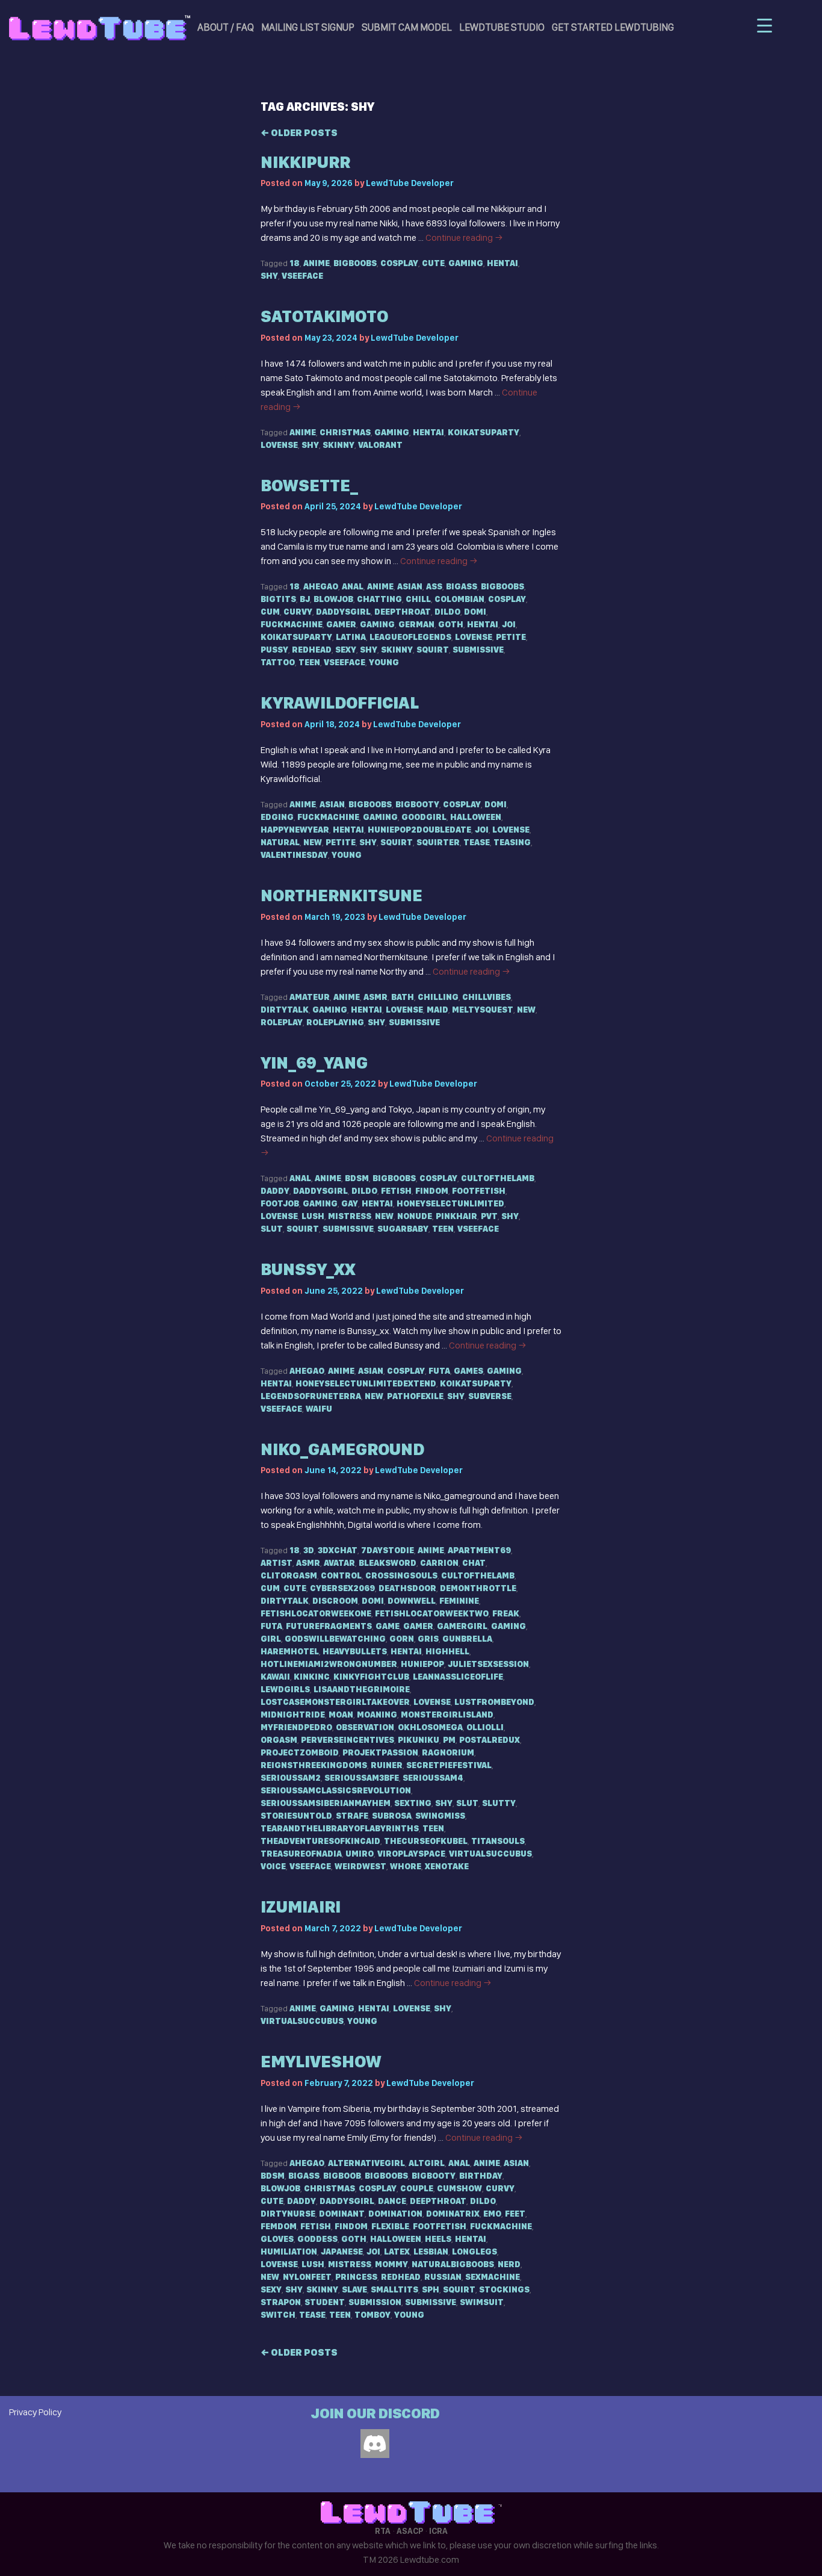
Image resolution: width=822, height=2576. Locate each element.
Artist (277, 1563)
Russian (443, 2277)
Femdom (279, 2226)
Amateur (310, 997)
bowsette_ (309, 486)
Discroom (335, 1601)
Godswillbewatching (335, 1639)
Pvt (489, 1216)
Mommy (391, 2264)
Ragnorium (448, 1752)
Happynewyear (295, 830)
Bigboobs (355, 263)
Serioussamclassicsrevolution (336, 1790)
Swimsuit (482, 2302)
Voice (273, 1866)
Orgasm (279, 1740)
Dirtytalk (285, 1010)
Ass (434, 586)
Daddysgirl (343, 612)
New (313, 842)
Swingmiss (440, 1816)
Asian (410, 586)
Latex (397, 2252)
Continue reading (464, 237)
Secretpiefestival (449, 1765)
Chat (474, 1563)
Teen (309, 662)
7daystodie (388, 1550)
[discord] (375, 2444)
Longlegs (474, 2252)
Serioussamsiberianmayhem (326, 1803)
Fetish (396, 1191)
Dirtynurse (288, 2214)
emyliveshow (321, 2062)
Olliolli (485, 1727)
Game (388, 1626)
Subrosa (392, 1816)
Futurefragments (329, 1626)
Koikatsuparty (484, 432)
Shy (269, 276)
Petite (511, 637)
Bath (403, 997)
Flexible (390, 2226)
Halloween (476, 817)
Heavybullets (355, 1651)
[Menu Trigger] (765, 26)
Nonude (415, 1216)
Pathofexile (415, 1396)
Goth (451, 624)
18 (295, 263)
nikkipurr (305, 162)
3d (309, 1550)
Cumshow (459, 2188)
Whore (406, 1866)
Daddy (275, 1191)
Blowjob (333, 599)
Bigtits (278, 599)
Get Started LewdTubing (613, 27)
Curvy (298, 612)
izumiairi (301, 1907)
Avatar (339, 1563)
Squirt (433, 650)
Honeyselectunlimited (450, 1203)
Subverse (490, 1396)
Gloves (277, 2239)
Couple (417, 2188)
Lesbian (431, 2252)
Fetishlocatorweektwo (432, 1613)
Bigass (462, 586)
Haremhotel (290, 1651)
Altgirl (427, 2163)
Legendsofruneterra (311, 1396)
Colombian (459, 599)
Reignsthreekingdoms (314, 1765)
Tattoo (278, 662)
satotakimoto (324, 316)
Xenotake (447, 1866)
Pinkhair (456, 1216)
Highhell (447, 1651)
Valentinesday (294, 855)
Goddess (317, 2239)
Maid (437, 1010)
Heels (438, 2239)
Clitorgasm (289, 1575)
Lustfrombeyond (494, 1702)
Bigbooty (417, 804)
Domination (395, 2214)
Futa (439, 1371)
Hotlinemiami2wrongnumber (329, 1664)
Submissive (478, 650)
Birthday (481, 2176)
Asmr (375, 997)
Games (468, 1371)
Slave (354, 2289)
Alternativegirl (366, 2163)
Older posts (299, 133)
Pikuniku (419, 1740)
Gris (428, 1639)
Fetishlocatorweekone (316, 1613)
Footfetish (479, 1191)
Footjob (280, 1203)
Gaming (466, 263)
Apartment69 (479, 1550)
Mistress (350, 1216)
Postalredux (490, 1740)
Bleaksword (388, 1563)
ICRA (438, 2531)
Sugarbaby (403, 1229)
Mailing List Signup (308, 27)
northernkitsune (341, 895)
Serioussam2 (291, 1778)
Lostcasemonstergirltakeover (335, 1702)
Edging (277, 817)
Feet (515, 2214)
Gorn (402, 1639)
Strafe (352, 1816)
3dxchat (338, 1550)
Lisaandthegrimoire (362, 1689)
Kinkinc (312, 1677)
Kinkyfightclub (371, 1677)
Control (341, 1575)
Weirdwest (360, 1866)
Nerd (509, 2264)
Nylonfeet (307, 2277)
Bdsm (357, 1178)
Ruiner (387, 1765)
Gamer (341, 624)
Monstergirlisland (447, 1715)
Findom (432, 1191)
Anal (353, 586)
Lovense (279, 445)
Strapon (281, 2302)
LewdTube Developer (410, 183)
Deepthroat (403, 612)
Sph (431, 2289)
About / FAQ (226, 27)
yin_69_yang (314, 1063)
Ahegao (321, 586)
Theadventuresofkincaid (320, 1841)
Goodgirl (424, 817)
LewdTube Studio (502, 27)
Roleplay (282, 1022)
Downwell (412, 1601)
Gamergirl (462, 1626)
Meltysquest (483, 1010)
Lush (313, 1216)
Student (325, 2302)
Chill (418, 599)
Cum (270, 612)
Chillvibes (487, 997)
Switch (278, 2315)
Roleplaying (335, 1022)
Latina (351, 637)
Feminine (459, 1601)
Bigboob (342, 2176)
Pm (449, 1740)
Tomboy (372, 2315)
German (416, 624)
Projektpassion (380, 1752)
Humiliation (289, 2252)
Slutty (499, 1803)
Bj (305, 599)
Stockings (504, 2289)
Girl (271, 1639)
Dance (392, 2201)
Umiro (360, 1854)
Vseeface (302, 276)
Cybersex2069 (342, 1588)
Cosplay (399, 263)
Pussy (274, 650)
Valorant (380, 445)
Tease (477, 842)
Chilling (438, 997)
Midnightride (293, 1715)
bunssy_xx (308, 1269)
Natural (280, 842)
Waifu (319, 1409)
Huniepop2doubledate (419, 830)
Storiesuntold (296, 1816)
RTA (383, 2531)
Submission (375, 2302)
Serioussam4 (433, 1778)
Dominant (342, 2214)
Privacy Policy (35, 2412)
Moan (341, 1715)
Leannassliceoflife (458, 1677)
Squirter (438, 842)
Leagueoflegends (410, 637)
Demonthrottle (478, 1588)
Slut (272, 1229)
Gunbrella (467, 1639)
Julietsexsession (488, 1664)
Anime (317, 263)
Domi (475, 612)
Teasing (512, 842)
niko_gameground (342, 1449)
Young (384, 662)
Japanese (342, 2252)
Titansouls (498, 1841)
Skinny (338, 445)
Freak (506, 1613)
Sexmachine (493, 2277)
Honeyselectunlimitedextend (366, 1383)
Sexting (413, 1803)
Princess (356, 2277)
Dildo (447, 612)
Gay (350, 1203)
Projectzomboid (300, 1752)
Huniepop (422, 1664)
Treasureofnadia (301, 1854)
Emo (492, 2214)
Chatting (379, 599)
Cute (433, 263)
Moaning (377, 1715)
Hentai (502, 263)
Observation (365, 1727)
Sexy (346, 650)
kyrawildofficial (340, 703)
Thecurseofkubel (426, 1841)
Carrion (439, 1563)
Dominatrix (453, 2214)
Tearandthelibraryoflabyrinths (340, 1828)
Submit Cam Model (407, 27)
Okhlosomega (430, 1727)
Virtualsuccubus (490, 1854)
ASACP (410, 2531)
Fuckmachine (292, 624)
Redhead (312, 650)
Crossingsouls (401, 1575)
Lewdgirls (285, 1689)
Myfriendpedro (296, 1727)
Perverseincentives (348, 1740)
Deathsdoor (407, 1588)
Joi (509, 624)
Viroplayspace (411, 1854)
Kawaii (275, 1677)
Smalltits (394, 2289)
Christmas (345, 432)
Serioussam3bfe (362, 1778)
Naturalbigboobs (453, 2264)
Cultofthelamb (498, 1178)
